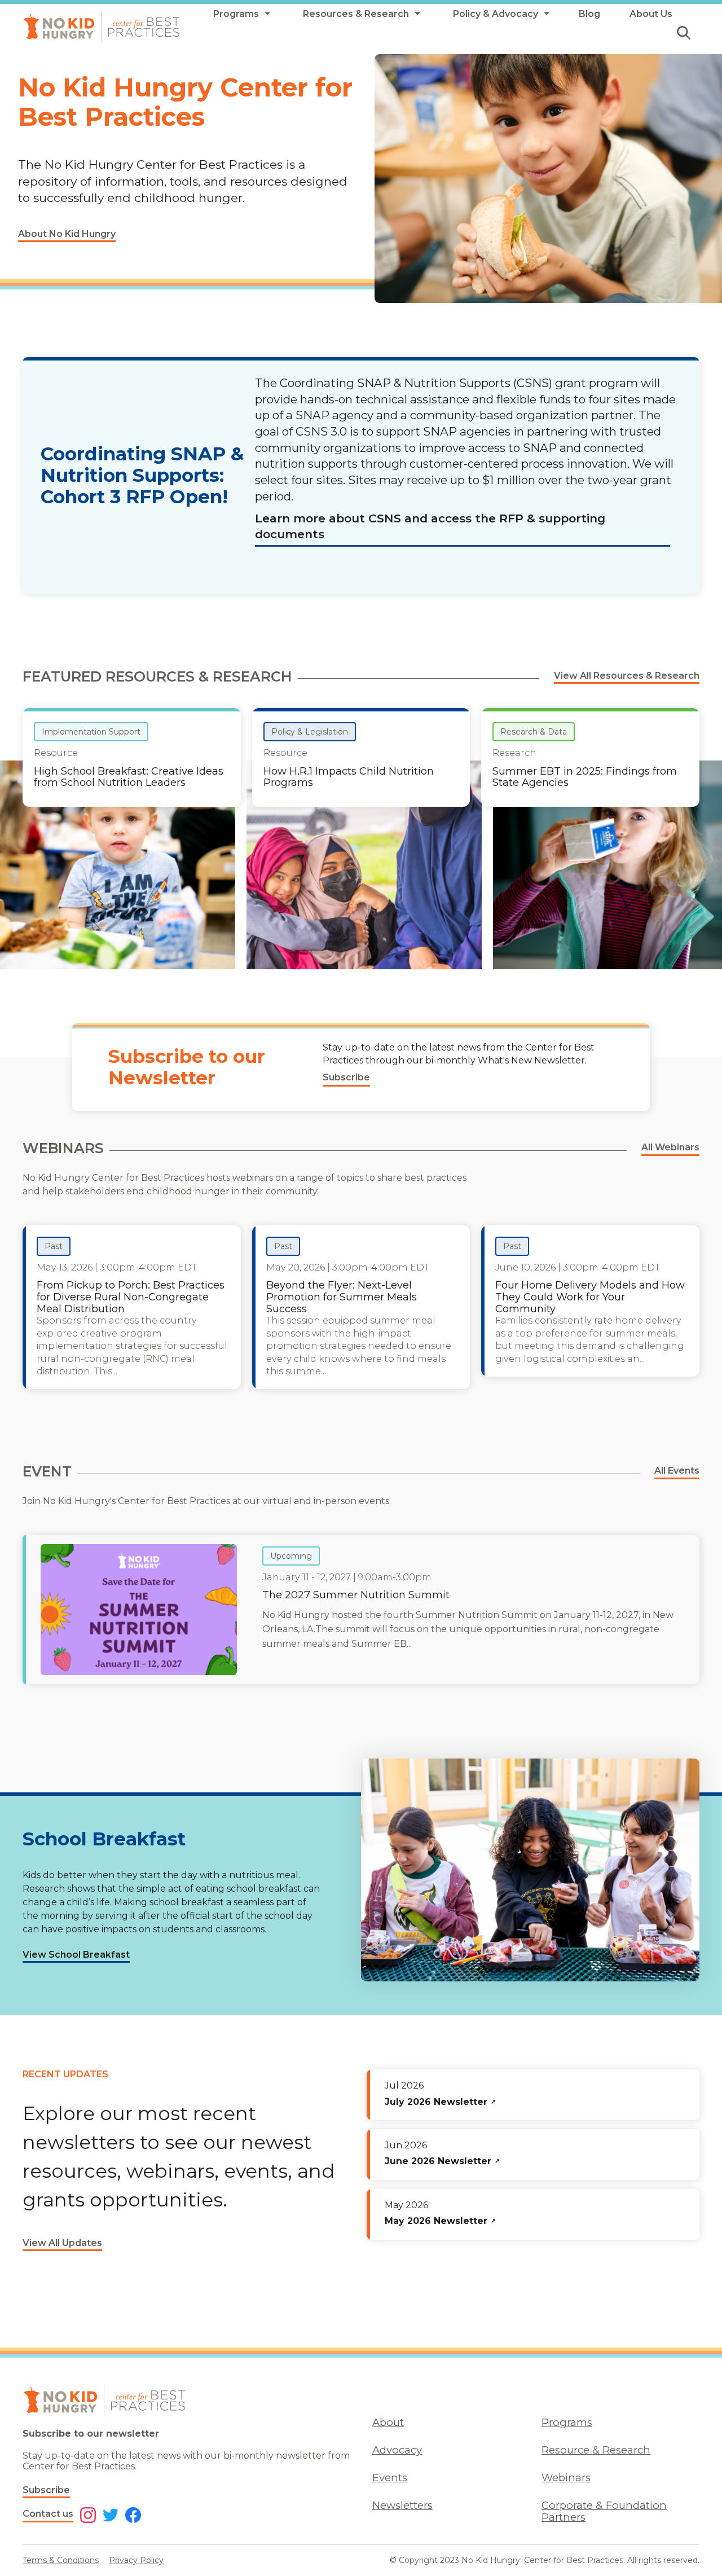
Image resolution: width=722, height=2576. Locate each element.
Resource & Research (596, 2450)
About (388, 2422)
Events (390, 2478)
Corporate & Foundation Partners (604, 2511)
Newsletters (402, 2505)
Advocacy (397, 2450)
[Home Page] (102, 27)
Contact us (48, 2514)
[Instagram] (88, 2516)
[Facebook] (133, 2516)
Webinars (566, 2478)
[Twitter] (111, 2516)
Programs (567, 2422)
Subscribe (46, 2490)
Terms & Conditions (61, 2560)
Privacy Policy (136, 2560)
